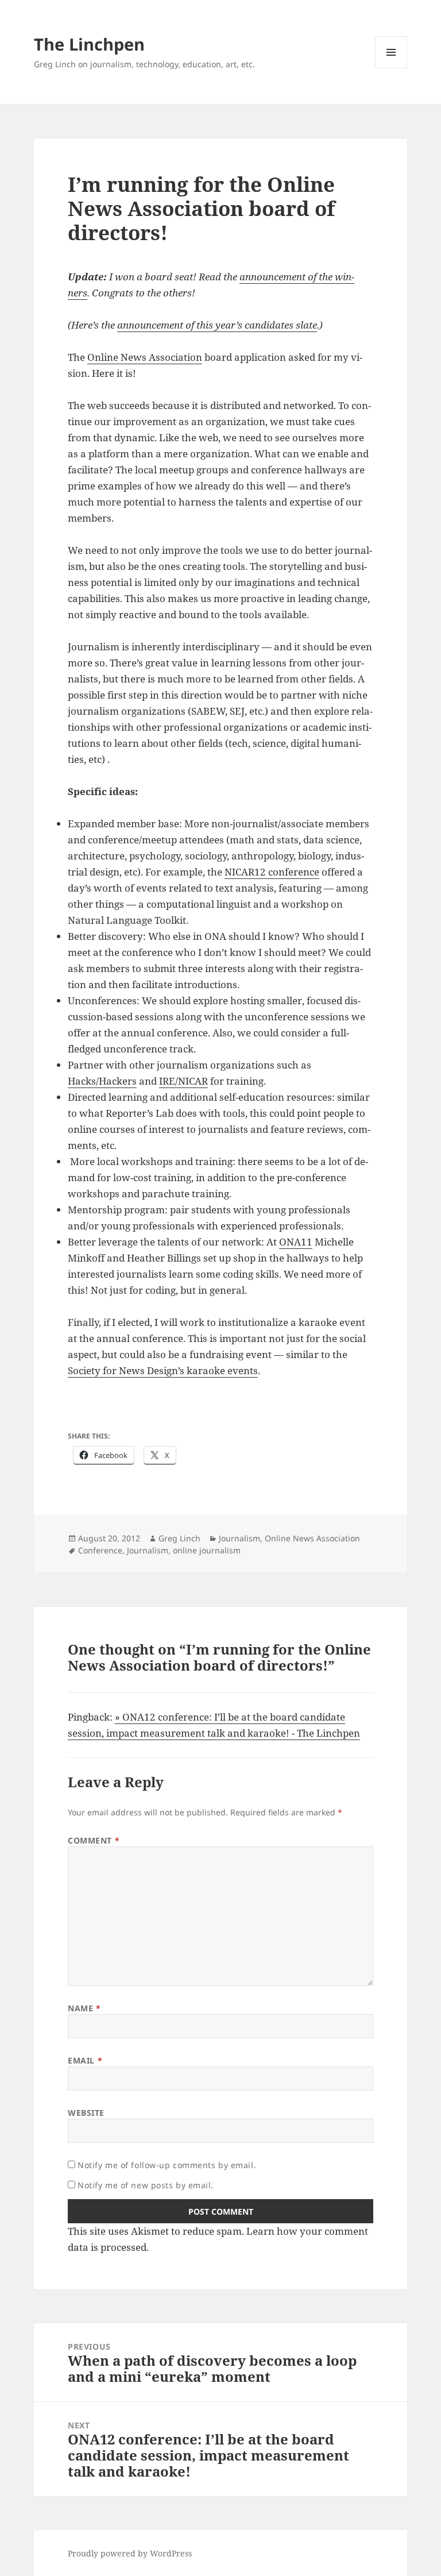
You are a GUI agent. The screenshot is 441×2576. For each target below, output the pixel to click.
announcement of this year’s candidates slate (217, 325)
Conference (100, 1550)
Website (86, 2113)
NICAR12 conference (272, 872)
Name (84, 2008)
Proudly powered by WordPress (130, 2553)
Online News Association (145, 357)
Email (85, 2060)
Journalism (239, 1538)
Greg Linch (179, 1538)
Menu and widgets (391, 68)
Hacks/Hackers (102, 1081)
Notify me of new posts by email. (146, 2185)
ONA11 (296, 1242)
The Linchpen (89, 44)
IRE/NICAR (183, 1081)
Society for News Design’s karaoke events (163, 1370)
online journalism (207, 1550)
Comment (94, 1840)
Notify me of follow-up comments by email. (167, 2165)
